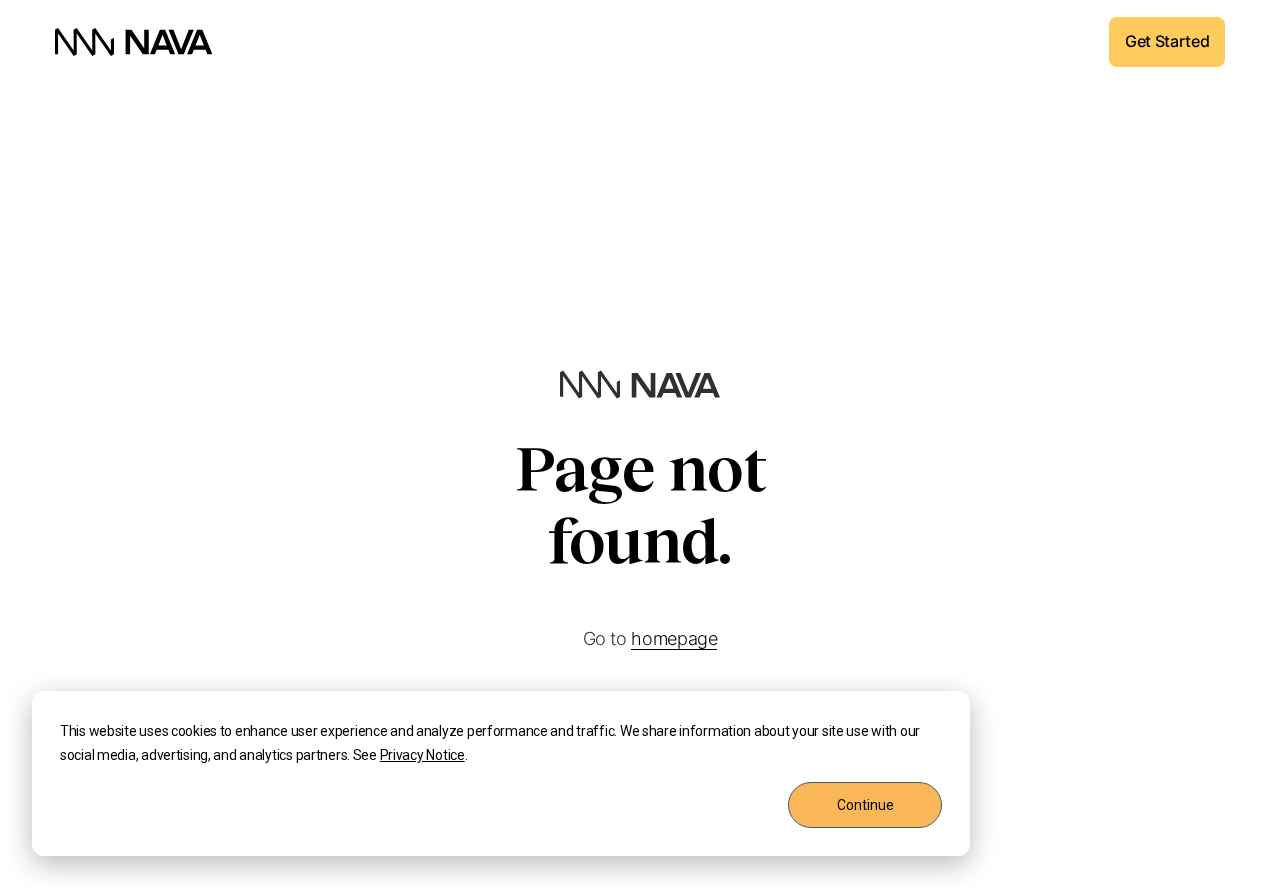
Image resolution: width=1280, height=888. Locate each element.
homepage (674, 638)
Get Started (1167, 41)
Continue (865, 805)
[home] (134, 42)
